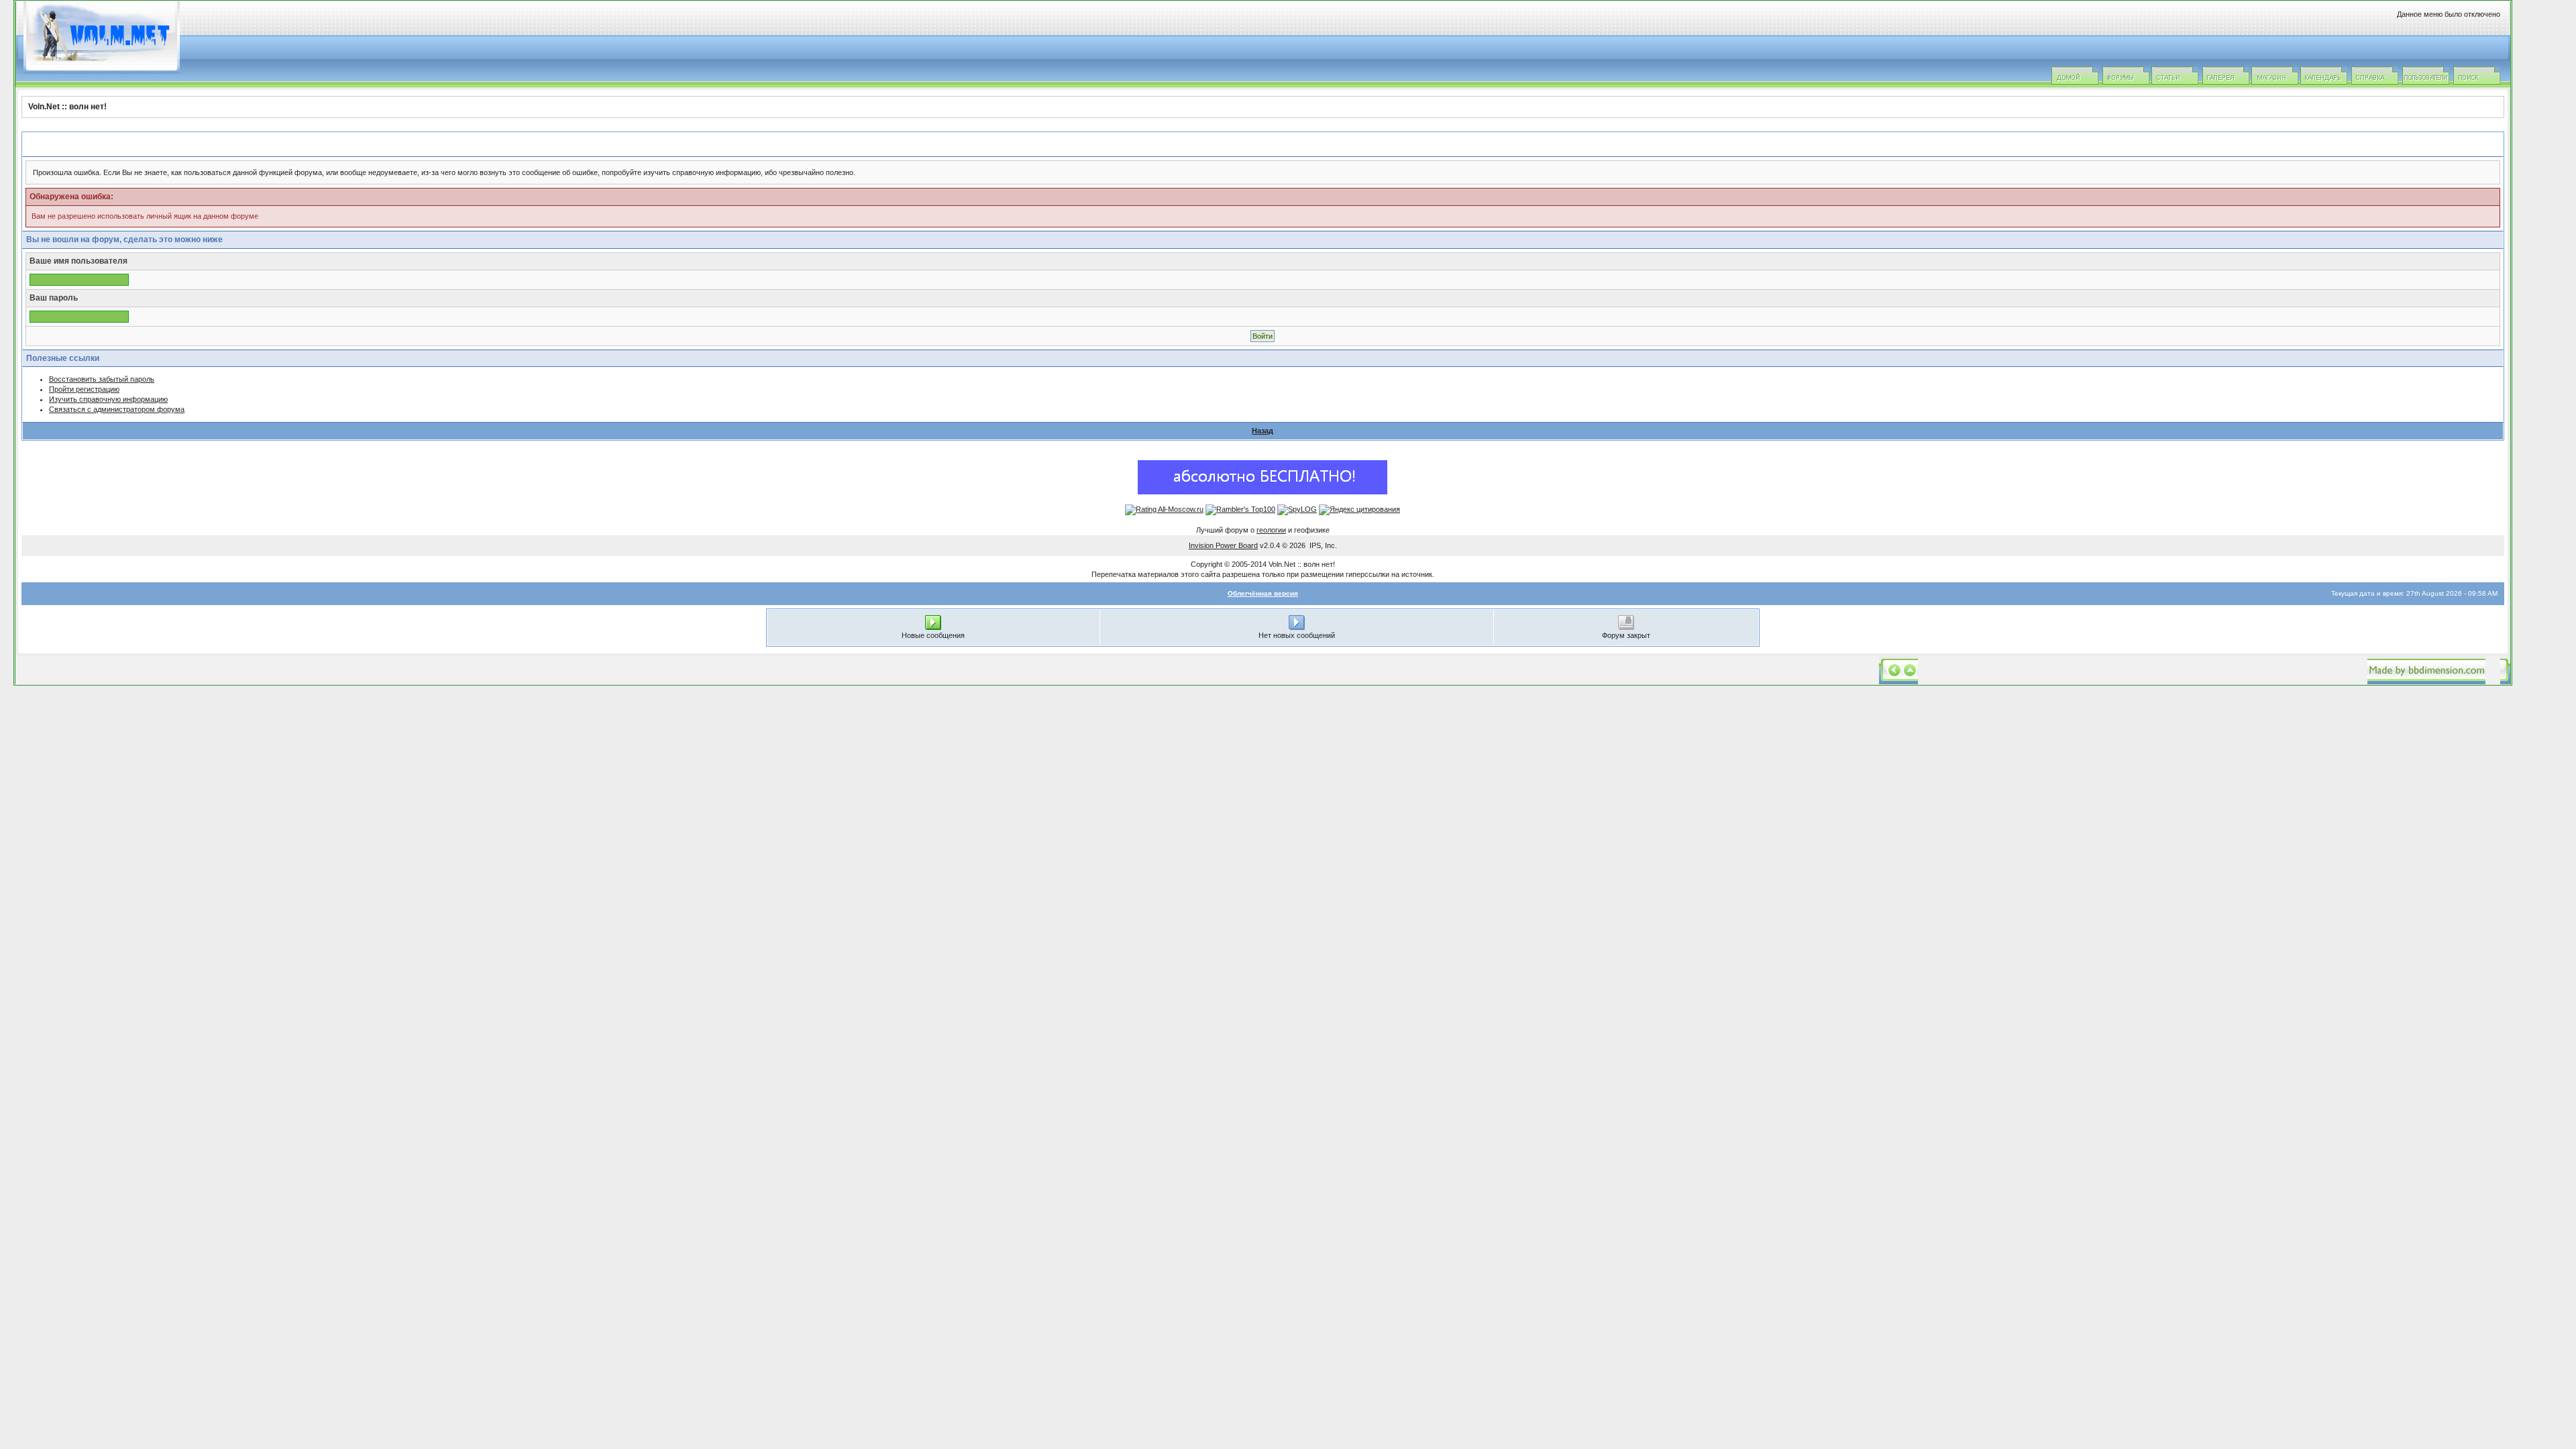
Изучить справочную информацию (108, 399)
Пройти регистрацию (84, 389)
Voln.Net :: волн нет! (67, 107)
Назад (1263, 431)
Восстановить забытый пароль (102, 379)
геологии (1271, 530)
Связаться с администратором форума (117, 409)
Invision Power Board (1223, 545)
